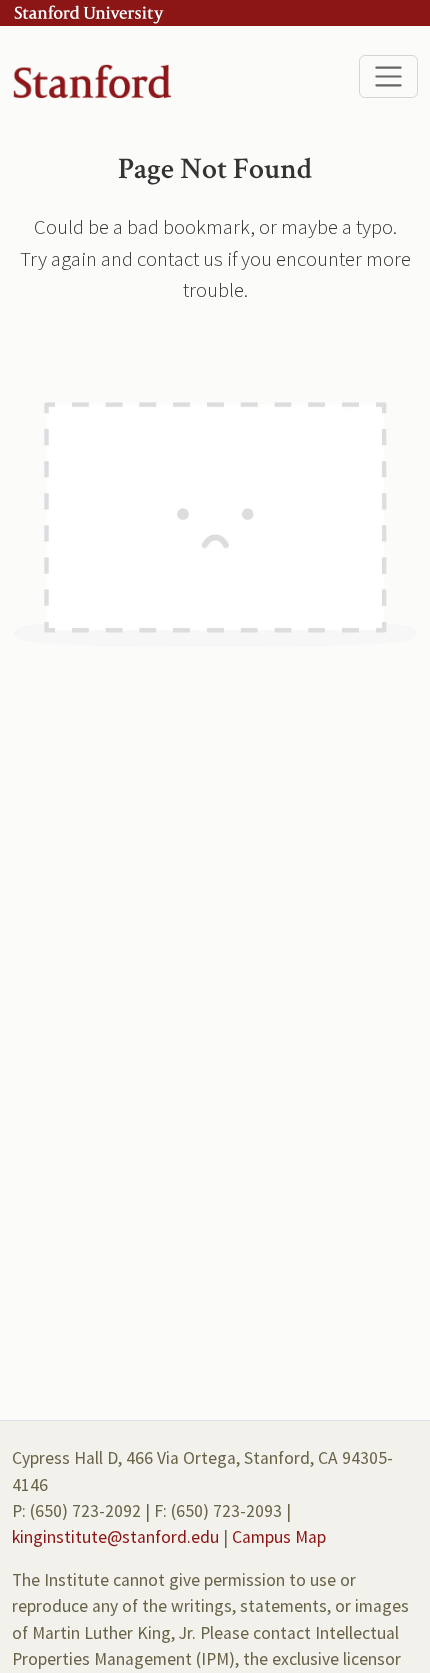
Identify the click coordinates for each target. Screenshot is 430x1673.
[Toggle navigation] (388, 76)
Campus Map (279, 1537)
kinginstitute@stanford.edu (115, 1537)
